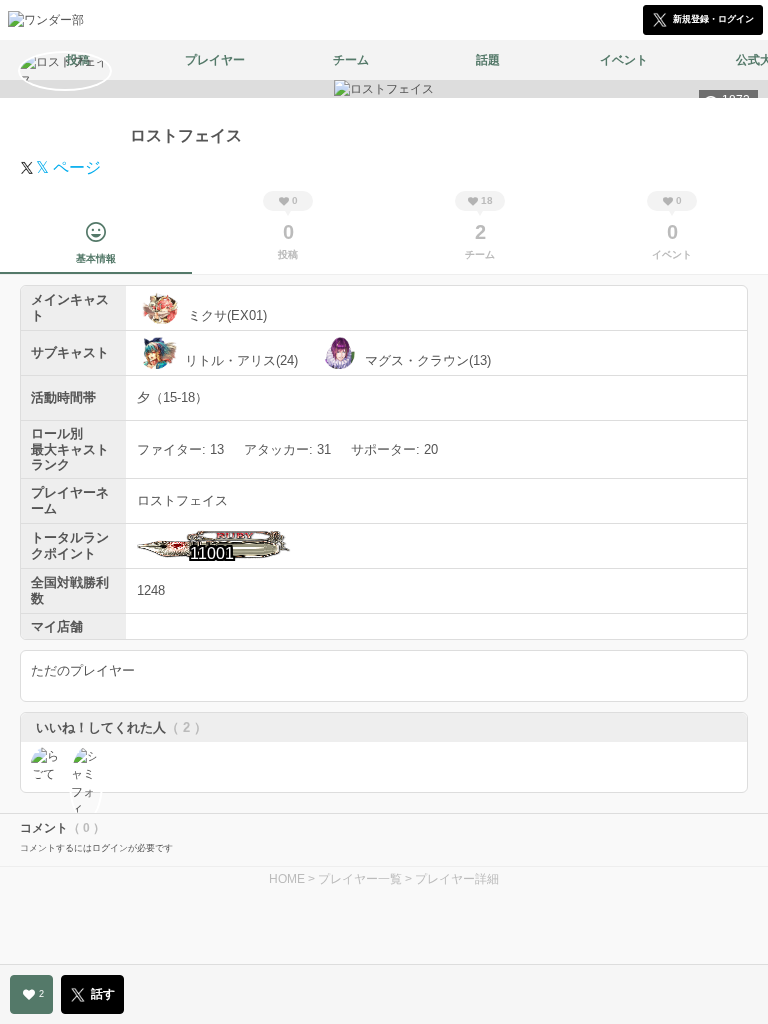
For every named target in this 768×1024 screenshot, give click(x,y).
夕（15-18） (172, 397)
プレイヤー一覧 (360, 879)
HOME (287, 879)
